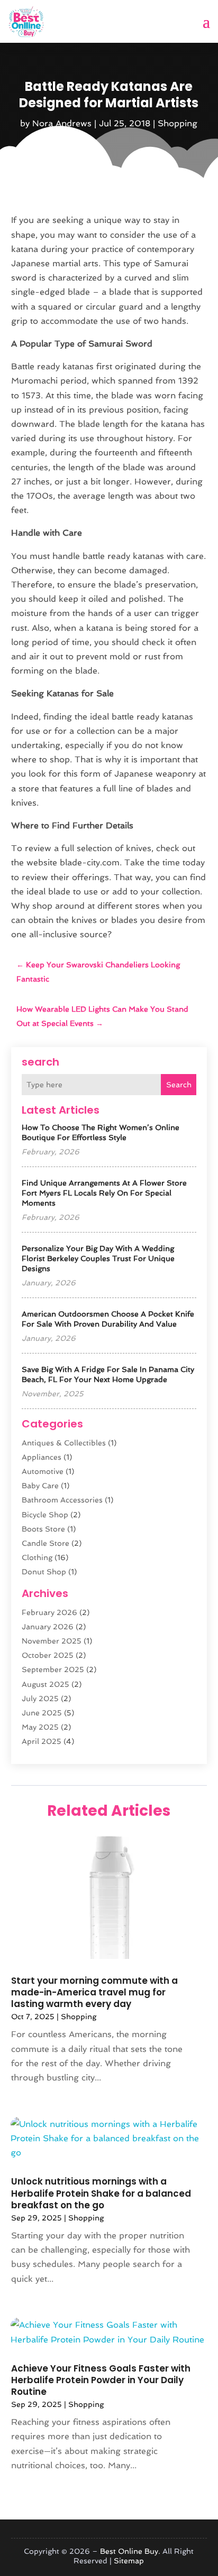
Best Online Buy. (130, 2551)
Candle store (46, 1543)
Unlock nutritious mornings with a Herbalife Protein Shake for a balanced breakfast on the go (101, 2193)
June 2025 (42, 1713)
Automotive (43, 1471)
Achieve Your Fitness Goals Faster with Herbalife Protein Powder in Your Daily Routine (101, 2380)
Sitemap (129, 2561)
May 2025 (40, 1727)
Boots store (43, 1529)
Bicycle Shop (45, 1515)
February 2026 (49, 1612)
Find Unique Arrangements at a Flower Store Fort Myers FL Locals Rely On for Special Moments (104, 1193)
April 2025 (42, 1741)
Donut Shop (44, 1572)
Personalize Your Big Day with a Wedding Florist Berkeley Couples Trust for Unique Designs (98, 1258)
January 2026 (48, 1627)
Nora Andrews (62, 123)
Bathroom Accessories (62, 1500)
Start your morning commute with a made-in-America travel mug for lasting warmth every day (94, 1992)
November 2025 (52, 1641)
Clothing (37, 1557)
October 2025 (48, 1655)
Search (179, 1085)
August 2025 (46, 1684)
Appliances (42, 1457)
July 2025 (40, 1698)
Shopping (178, 123)
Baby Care (40, 1486)
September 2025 (53, 1669)
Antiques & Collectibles (64, 1443)
